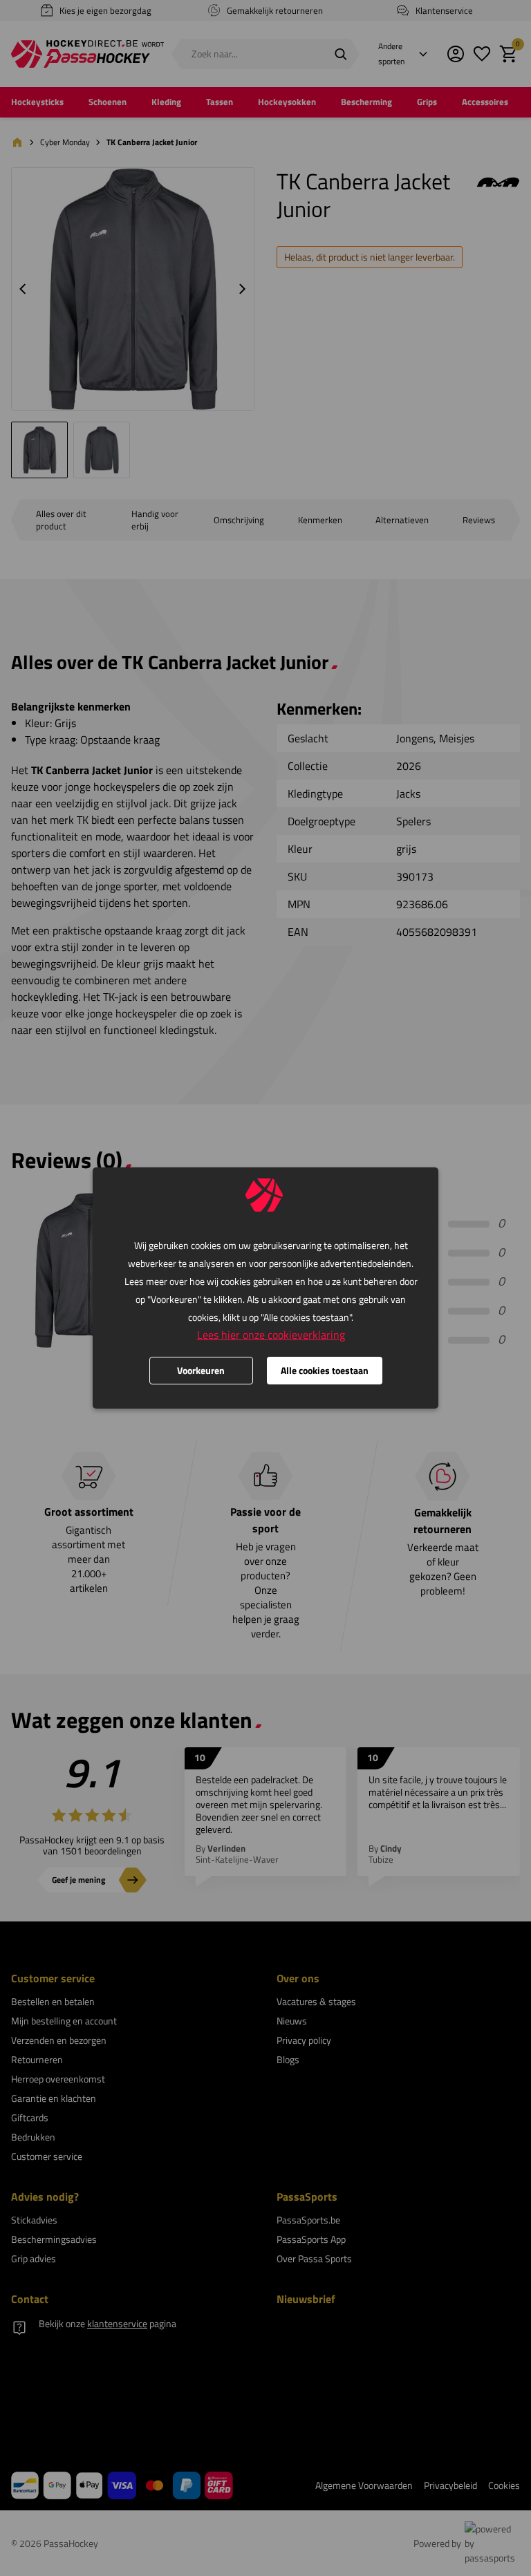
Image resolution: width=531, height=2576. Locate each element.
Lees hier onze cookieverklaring (271, 1335)
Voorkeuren (201, 1370)
